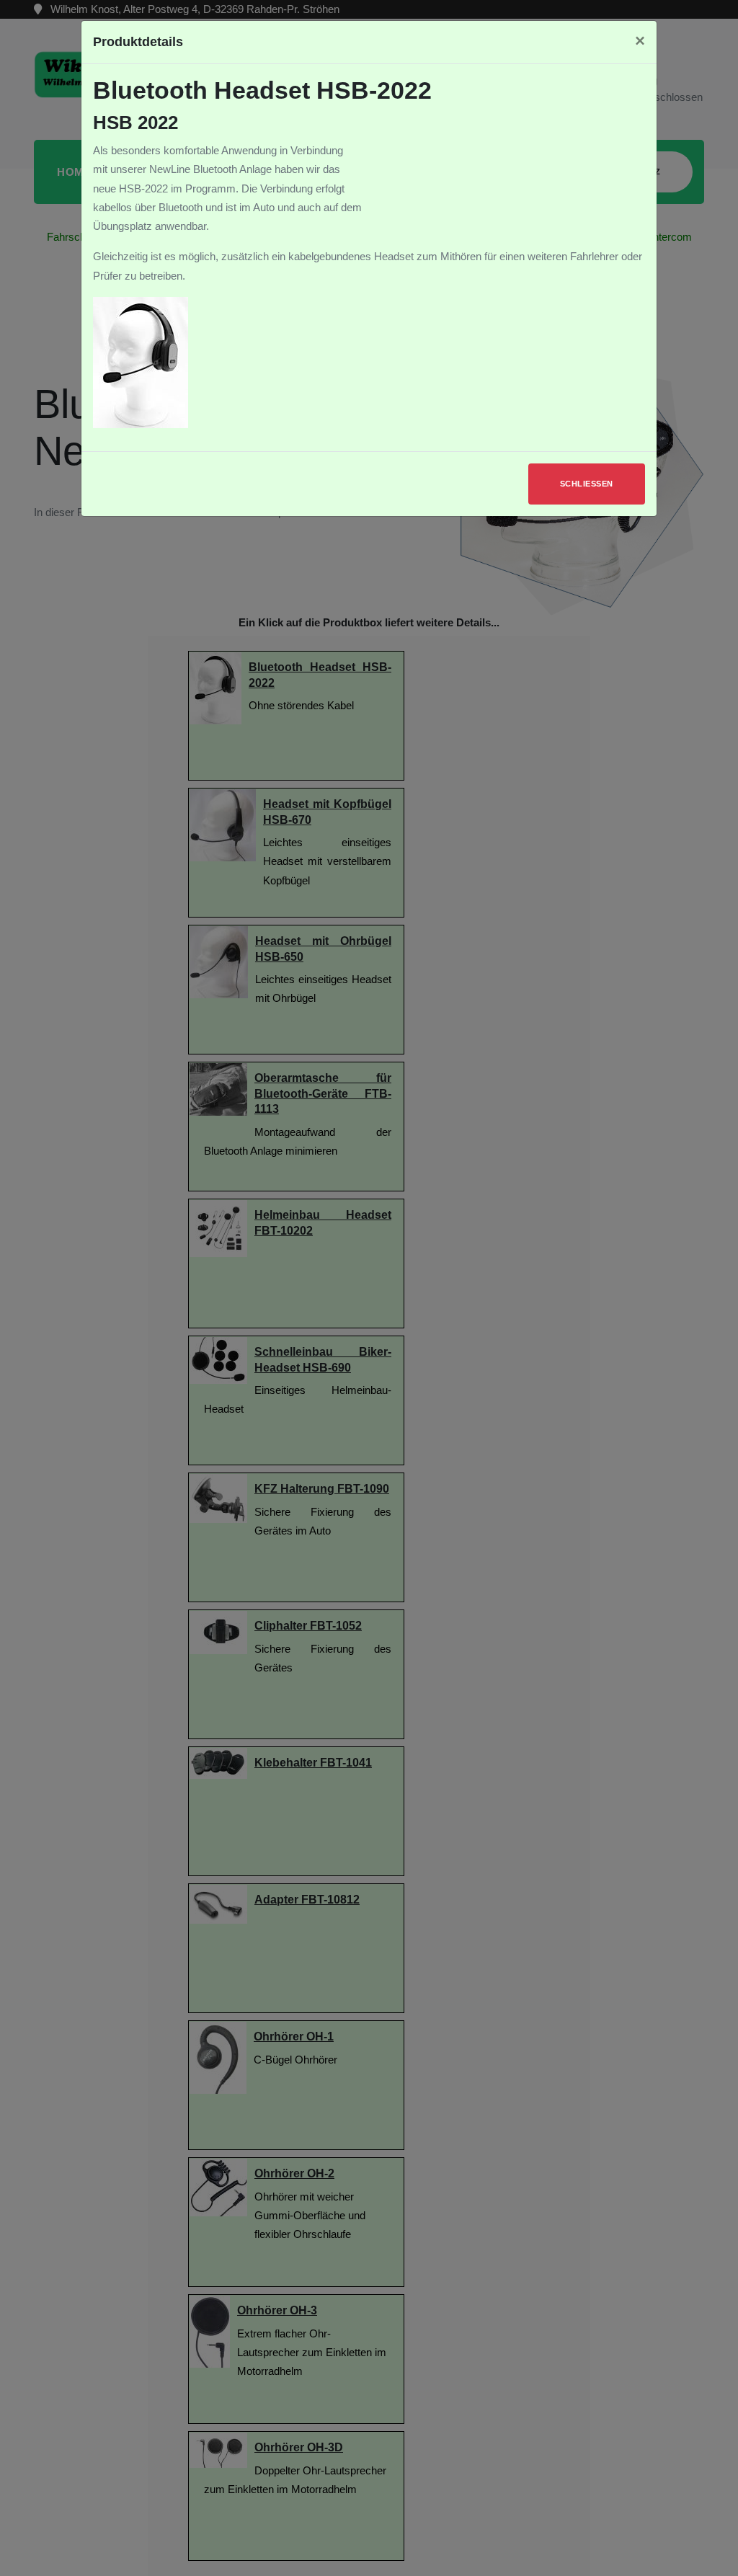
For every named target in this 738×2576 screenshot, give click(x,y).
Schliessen (587, 484)
